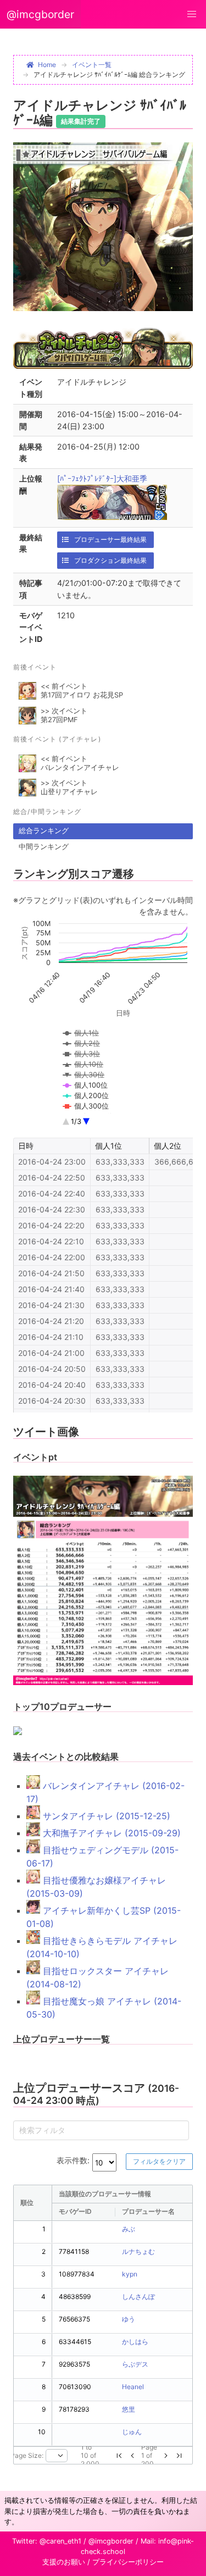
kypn (130, 2274)
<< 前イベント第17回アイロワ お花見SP (82, 691)
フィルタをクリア (159, 2161)
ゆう (129, 2319)
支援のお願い (64, 2562)
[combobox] (57, 2456)
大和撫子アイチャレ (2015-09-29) (110, 1833)
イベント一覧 (92, 65)
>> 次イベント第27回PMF (64, 715)
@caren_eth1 (60, 2541)
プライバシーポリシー (128, 2562)
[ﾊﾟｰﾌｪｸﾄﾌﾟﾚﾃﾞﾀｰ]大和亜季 (102, 478)
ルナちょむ (138, 2251)
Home (47, 65)
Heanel (133, 2387)
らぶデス (135, 2364)
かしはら (135, 2342)
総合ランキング (44, 831)
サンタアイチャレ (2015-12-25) (105, 1816)
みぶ (129, 2229)
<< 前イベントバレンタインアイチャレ (80, 763)
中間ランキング (44, 847)
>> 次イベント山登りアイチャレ (69, 787)
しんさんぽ (138, 2297)
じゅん (132, 2432)
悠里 (129, 2409)
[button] (192, 14)
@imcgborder (40, 14)
